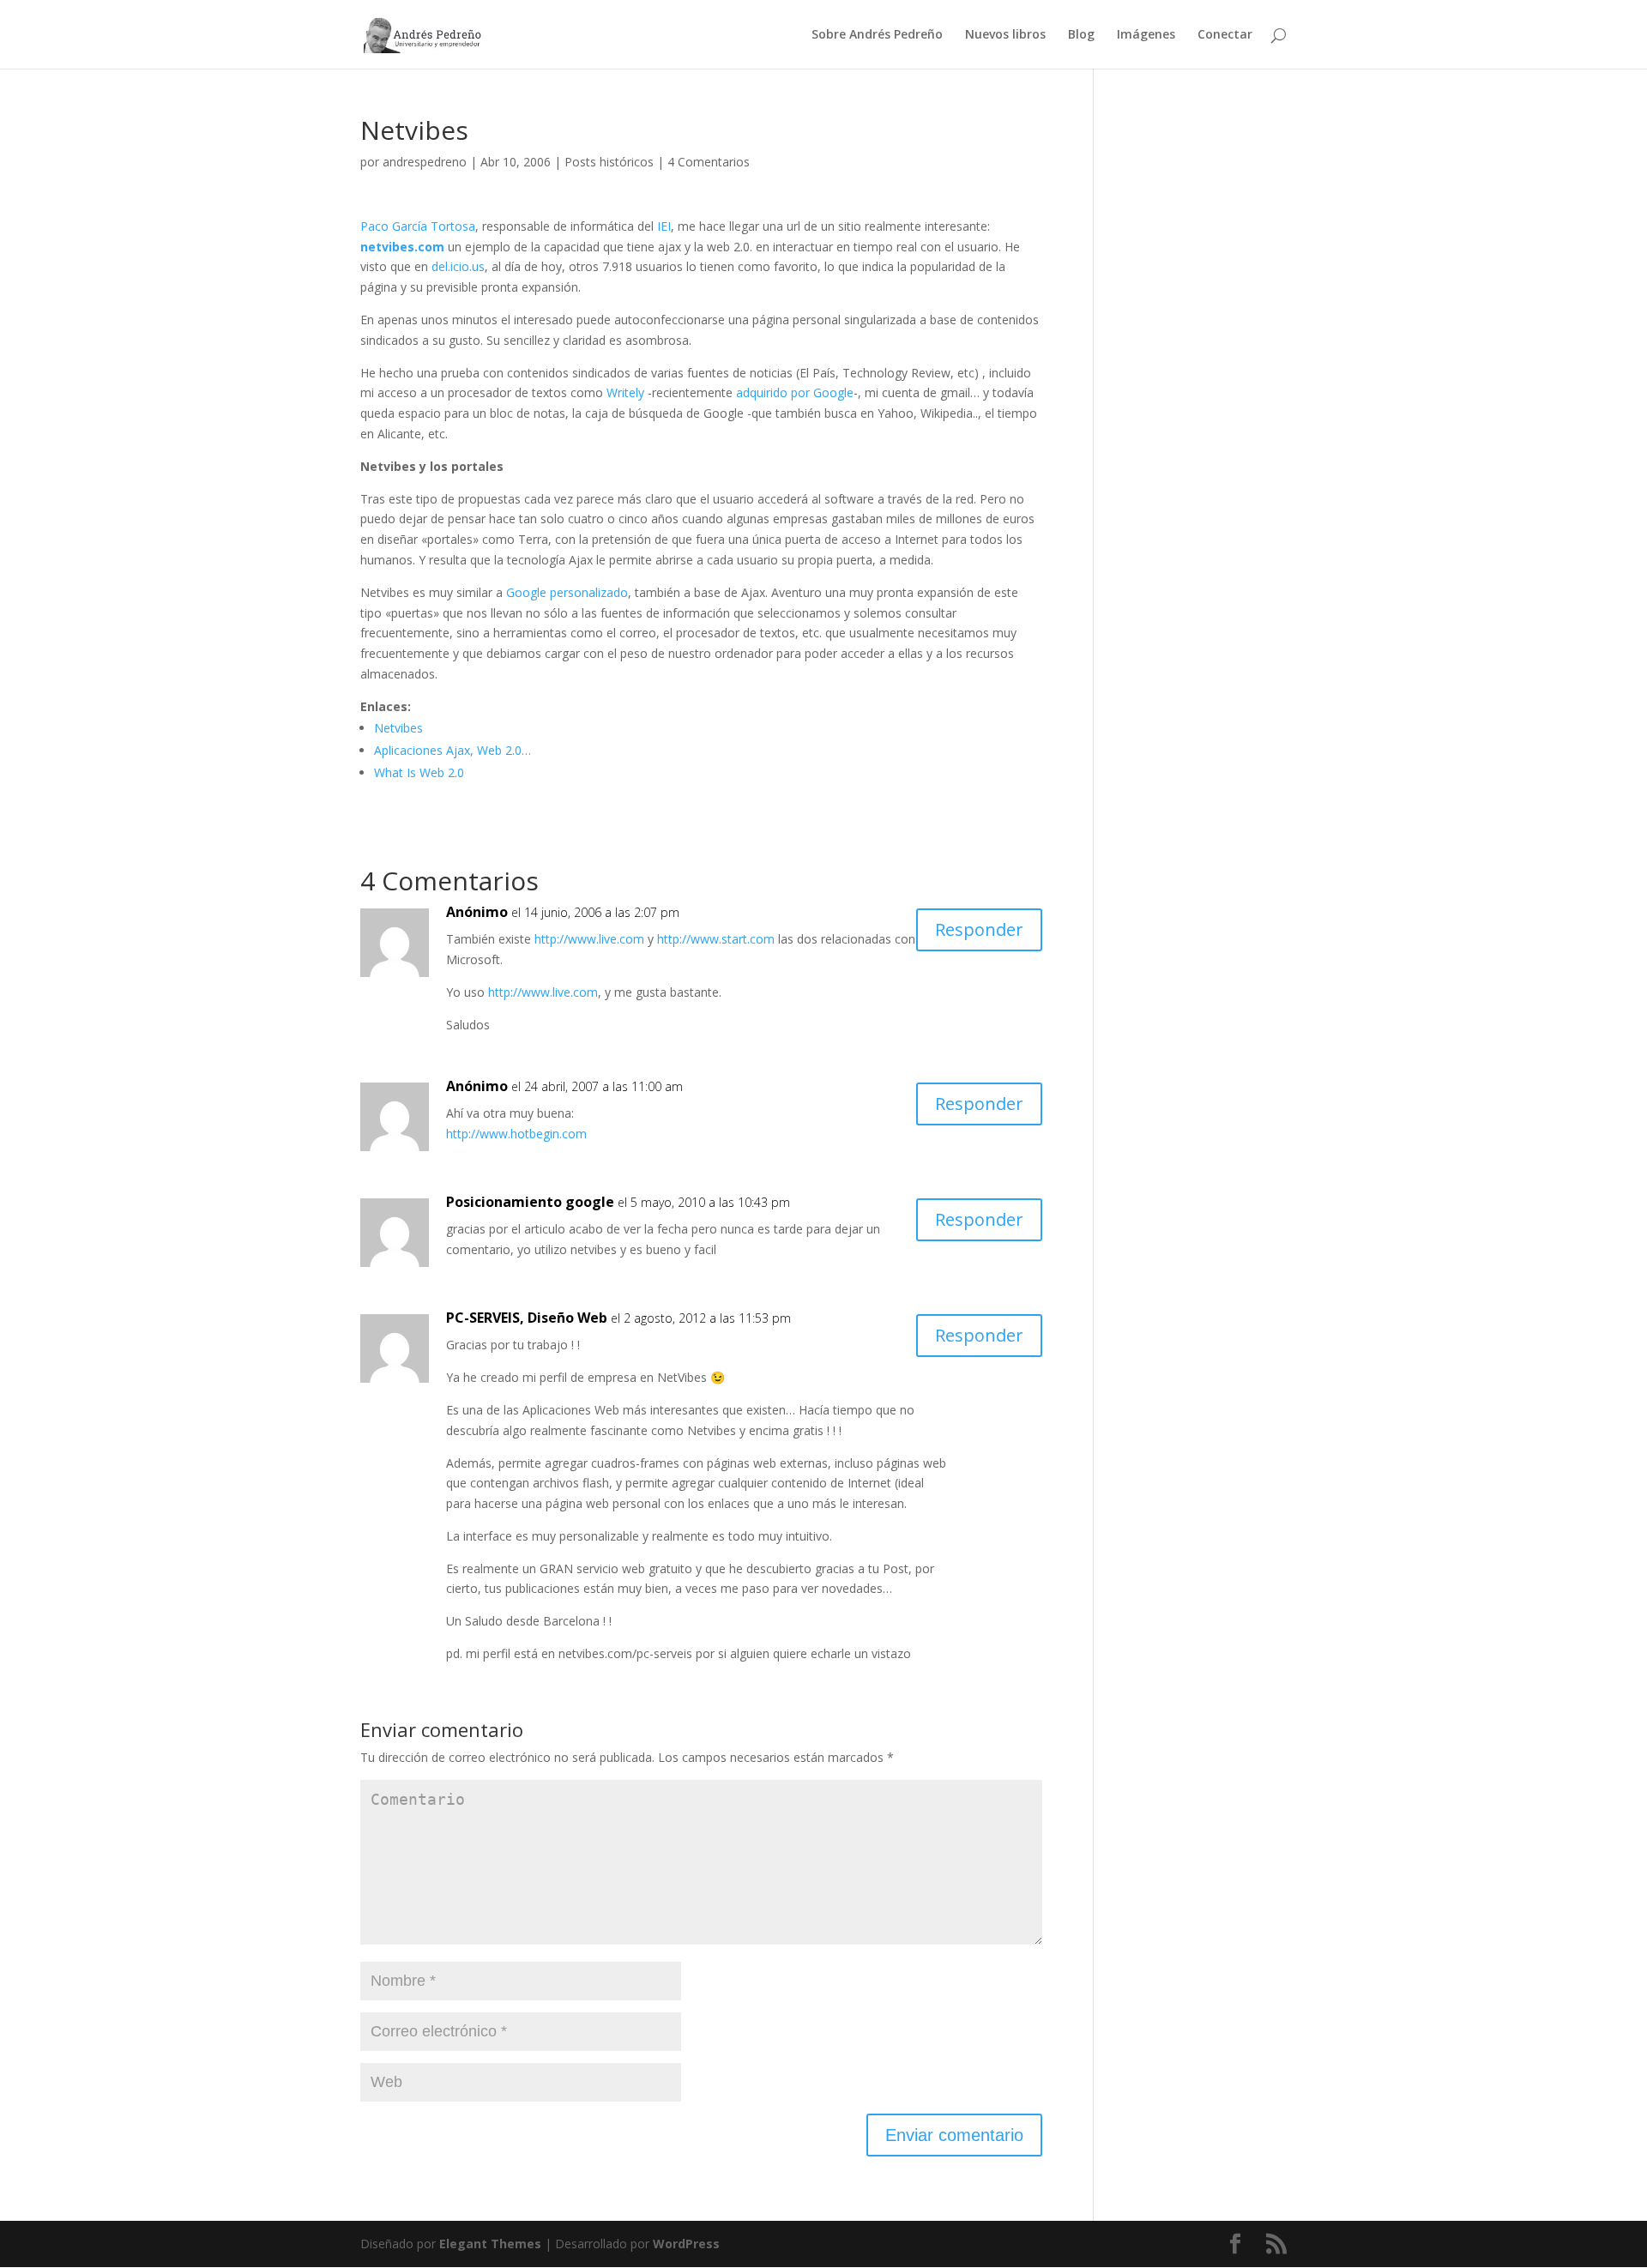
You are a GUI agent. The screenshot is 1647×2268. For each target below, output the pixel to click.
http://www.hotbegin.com (516, 1134)
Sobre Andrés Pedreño (877, 35)
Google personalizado (567, 592)
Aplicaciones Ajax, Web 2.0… (452, 750)
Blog (1081, 35)
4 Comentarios (709, 162)
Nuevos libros (1005, 35)
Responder (979, 929)
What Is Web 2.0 (419, 772)
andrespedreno (425, 162)
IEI (664, 226)
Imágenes (1146, 35)
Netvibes (398, 728)
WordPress (686, 2244)
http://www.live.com (589, 939)
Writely (625, 392)
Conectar (1225, 35)
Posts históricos (609, 162)
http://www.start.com (716, 939)
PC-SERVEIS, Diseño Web (527, 1318)
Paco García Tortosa (418, 226)
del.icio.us (458, 266)
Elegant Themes (490, 2244)
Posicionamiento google (530, 1202)
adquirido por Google (795, 392)
